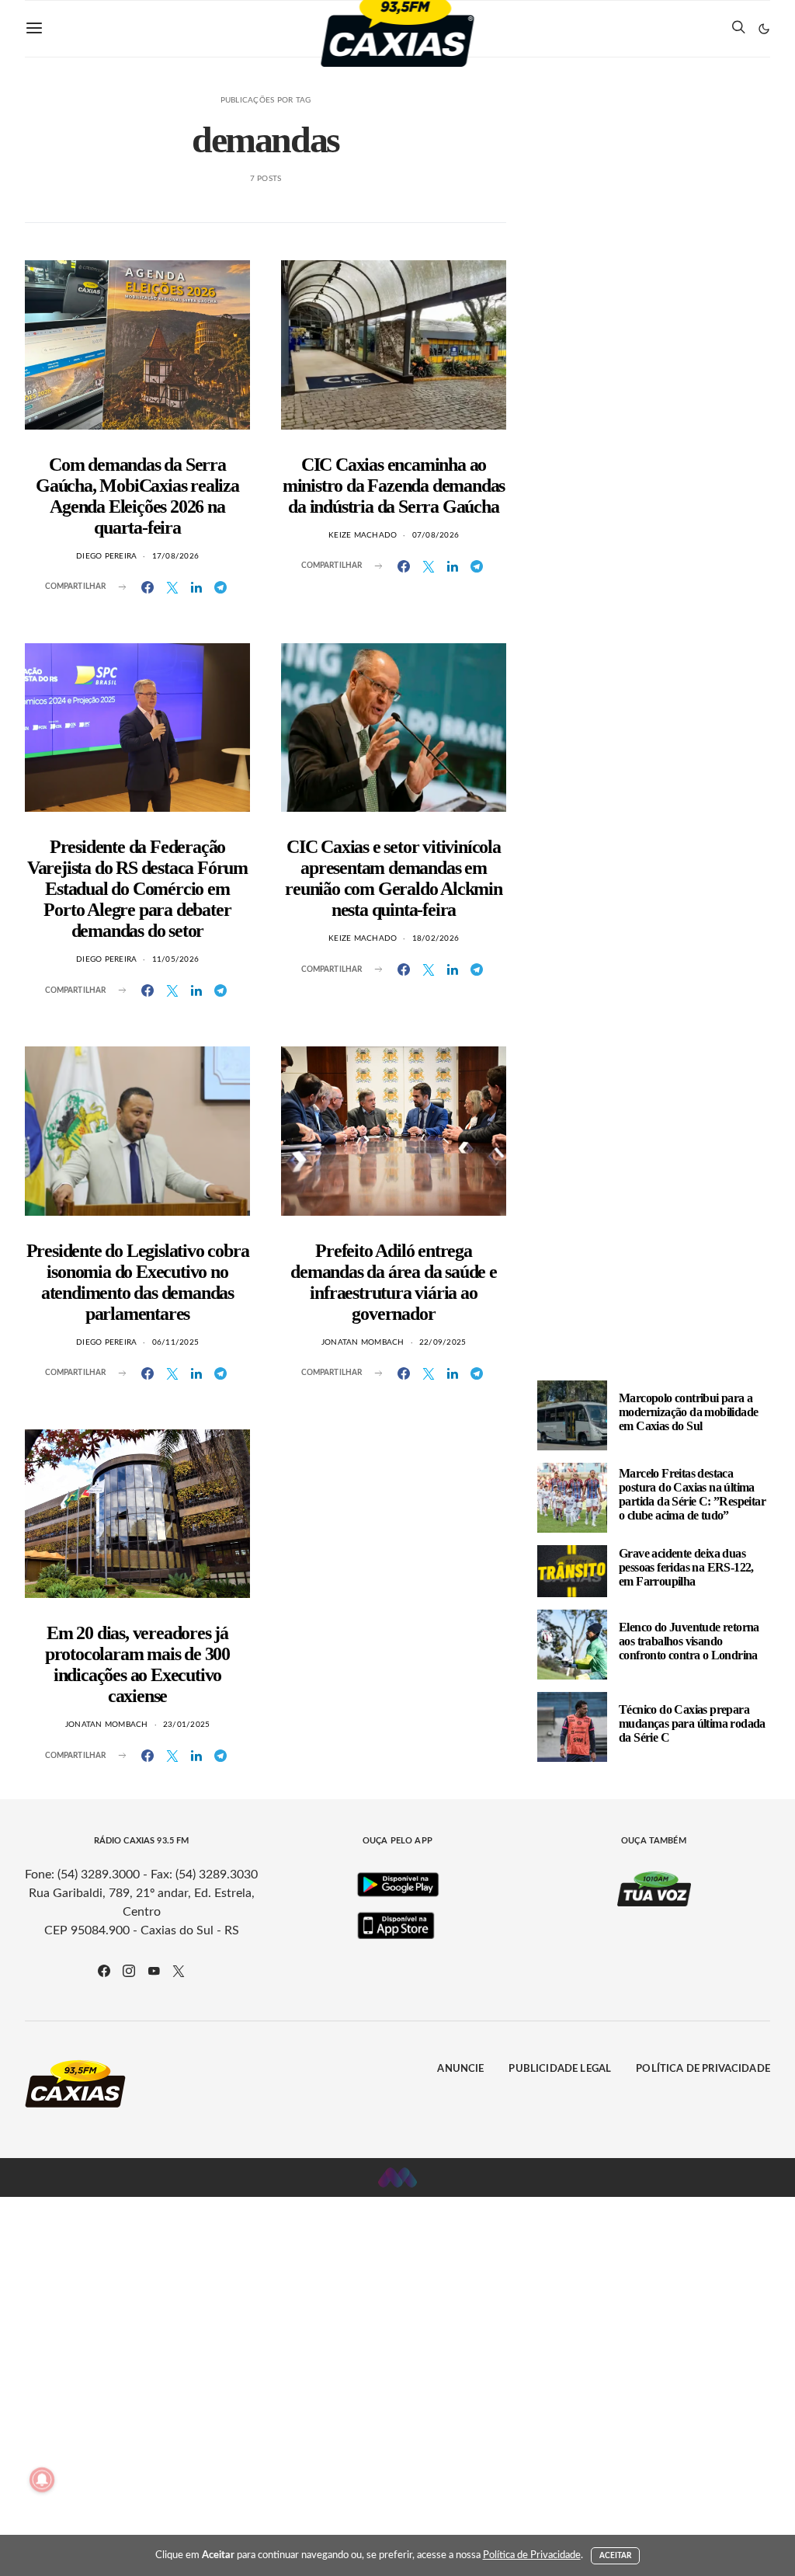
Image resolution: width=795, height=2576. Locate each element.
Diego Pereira (106, 556)
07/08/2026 (436, 535)
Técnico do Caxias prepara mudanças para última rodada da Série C (692, 1723)
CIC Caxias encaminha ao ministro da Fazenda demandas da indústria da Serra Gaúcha (394, 486)
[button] (764, 29)
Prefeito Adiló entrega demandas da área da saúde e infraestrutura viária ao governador (394, 1282)
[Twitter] (179, 1971)
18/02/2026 (436, 938)
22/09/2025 (443, 1342)
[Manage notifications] (42, 2480)
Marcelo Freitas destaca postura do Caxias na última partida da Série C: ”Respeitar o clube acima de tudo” (692, 1494)
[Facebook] (104, 1971)
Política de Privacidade (703, 2069)
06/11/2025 (176, 1342)
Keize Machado (363, 535)
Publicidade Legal (560, 2069)
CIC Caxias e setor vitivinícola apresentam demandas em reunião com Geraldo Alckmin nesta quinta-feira (394, 878)
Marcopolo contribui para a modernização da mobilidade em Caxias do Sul (688, 1412)
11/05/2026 (176, 959)
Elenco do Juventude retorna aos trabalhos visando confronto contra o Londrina (689, 1641)
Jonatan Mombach (363, 1342)
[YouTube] (154, 1971)
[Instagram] (129, 1971)
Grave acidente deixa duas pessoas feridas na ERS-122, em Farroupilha (686, 1567)
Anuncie (460, 2069)
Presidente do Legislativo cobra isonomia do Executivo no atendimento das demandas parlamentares (138, 1282)
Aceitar (616, 2556)
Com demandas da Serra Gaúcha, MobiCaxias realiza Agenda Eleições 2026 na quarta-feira (137, 496)
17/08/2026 (176, 556)
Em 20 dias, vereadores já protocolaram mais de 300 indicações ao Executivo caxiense (137, 1664)
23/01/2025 (187, 1725)
